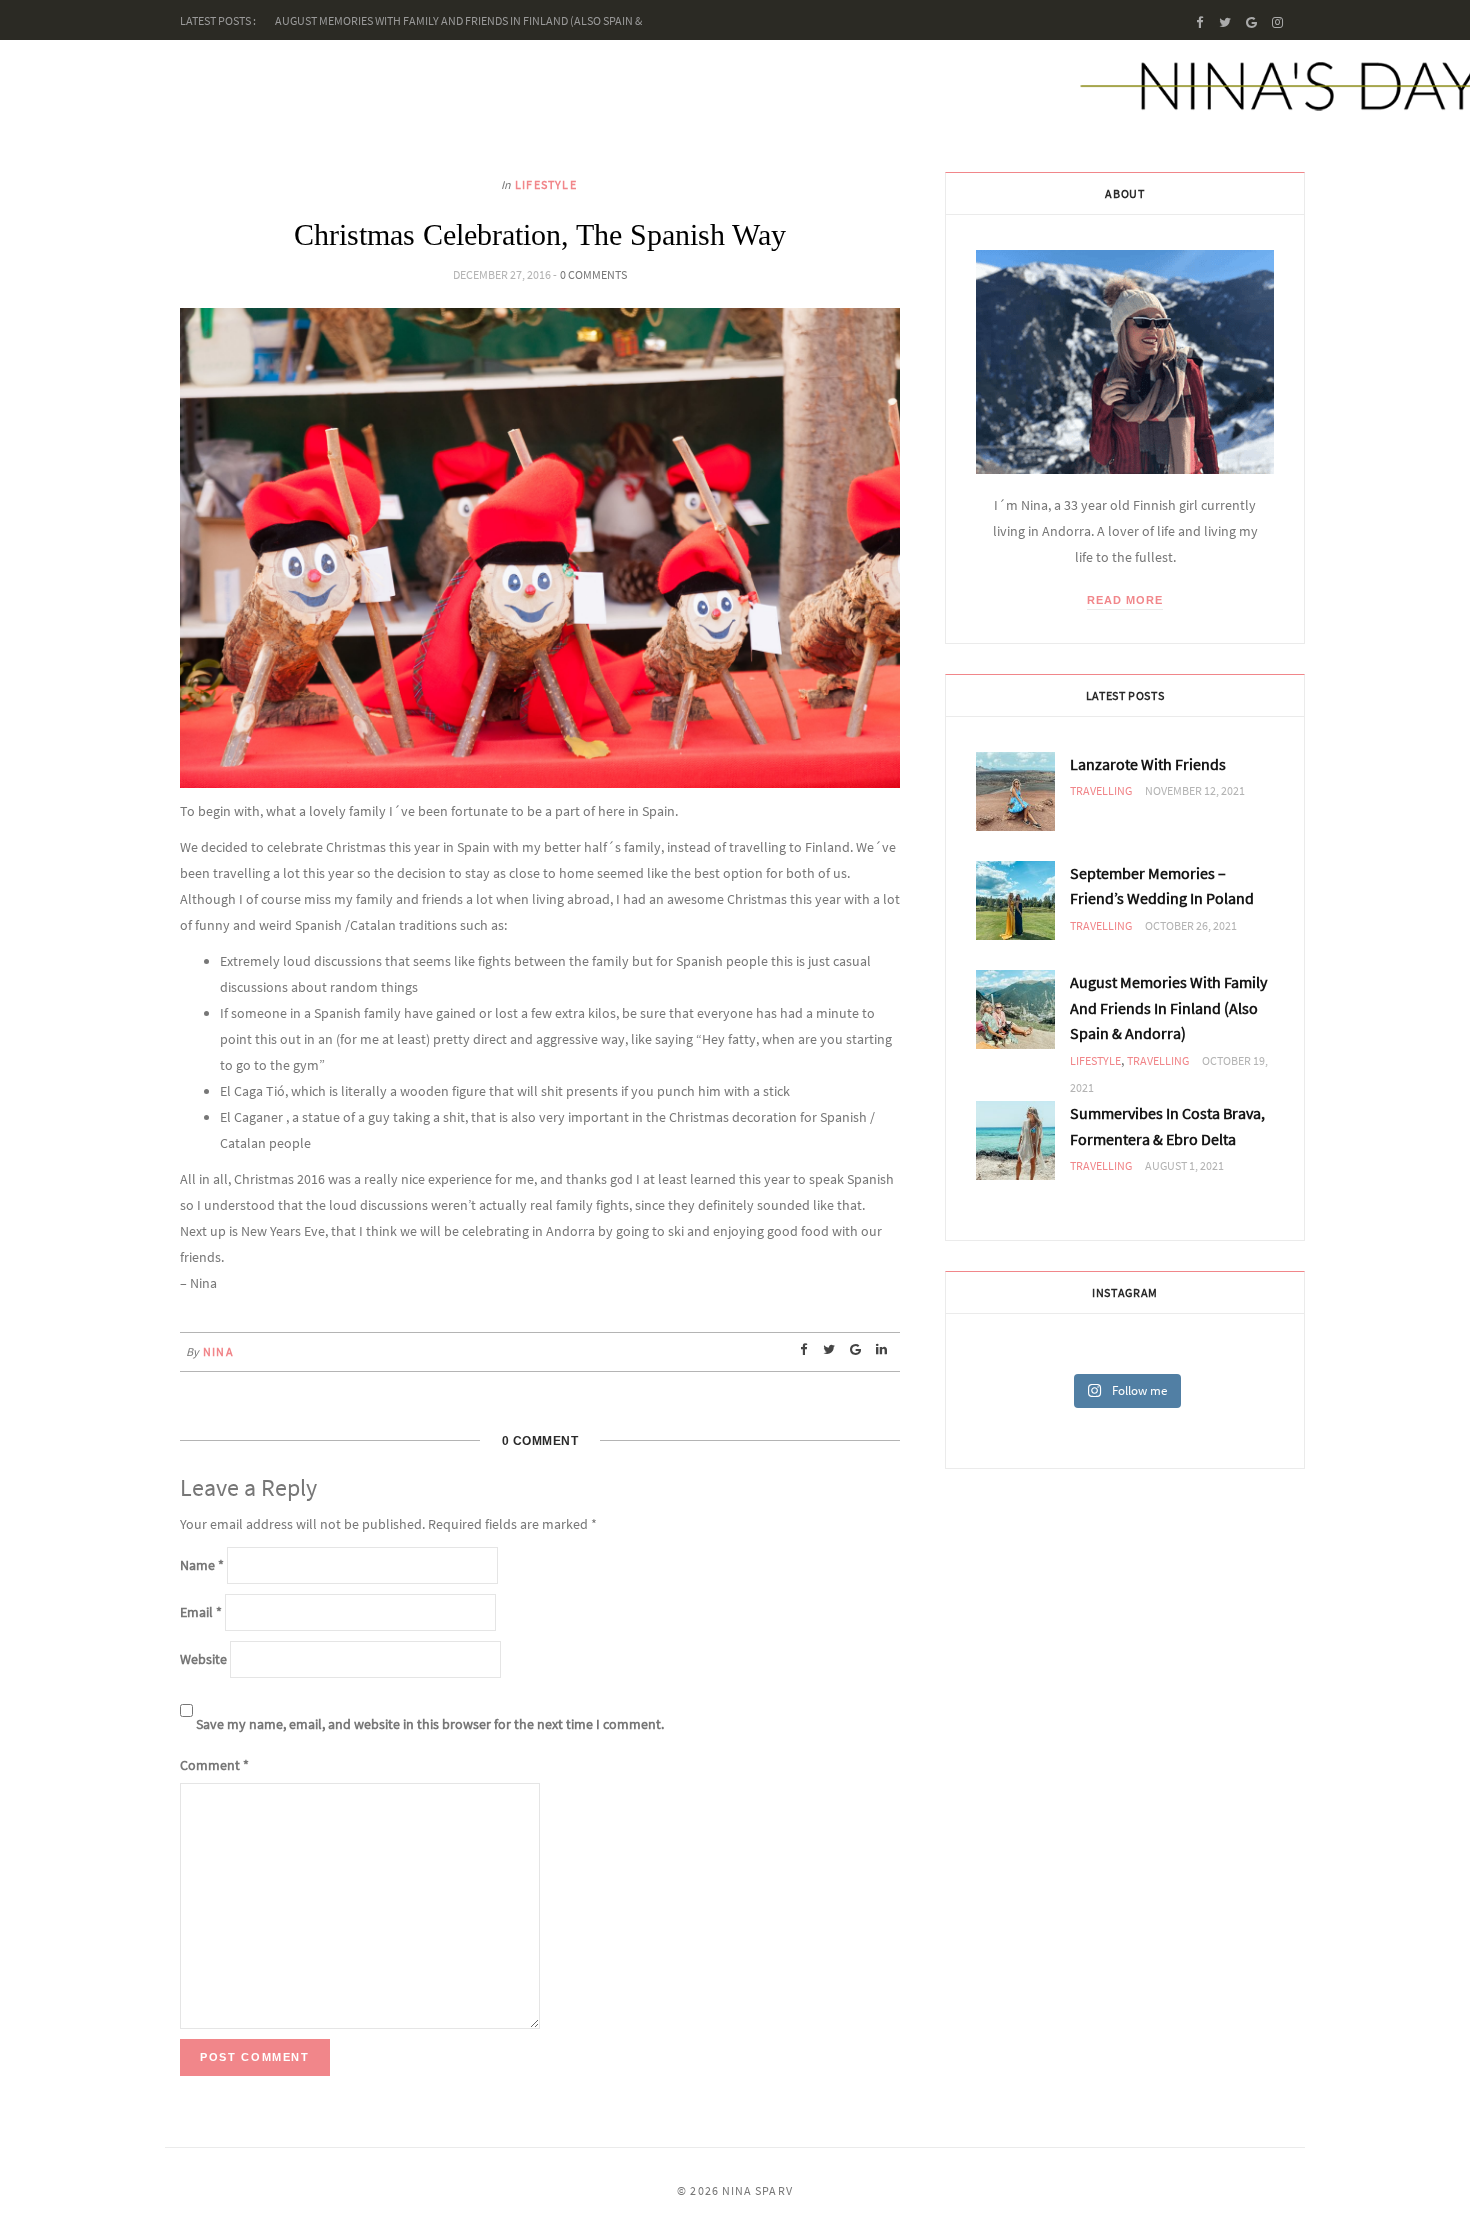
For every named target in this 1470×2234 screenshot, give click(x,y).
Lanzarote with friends (1148, 764)
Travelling (1101, 790)
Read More (1125, 600)
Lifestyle (546, 184)
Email (201, 1612)
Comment (214, 1765)
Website (203, 1659)
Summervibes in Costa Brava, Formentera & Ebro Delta (1167, 1126)
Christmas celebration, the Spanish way (540, 234)
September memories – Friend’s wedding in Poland (1162, 886)
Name (202, 1565)
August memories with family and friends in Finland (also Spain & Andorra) (1168, 1007)
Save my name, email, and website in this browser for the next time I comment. (430, 1724)
